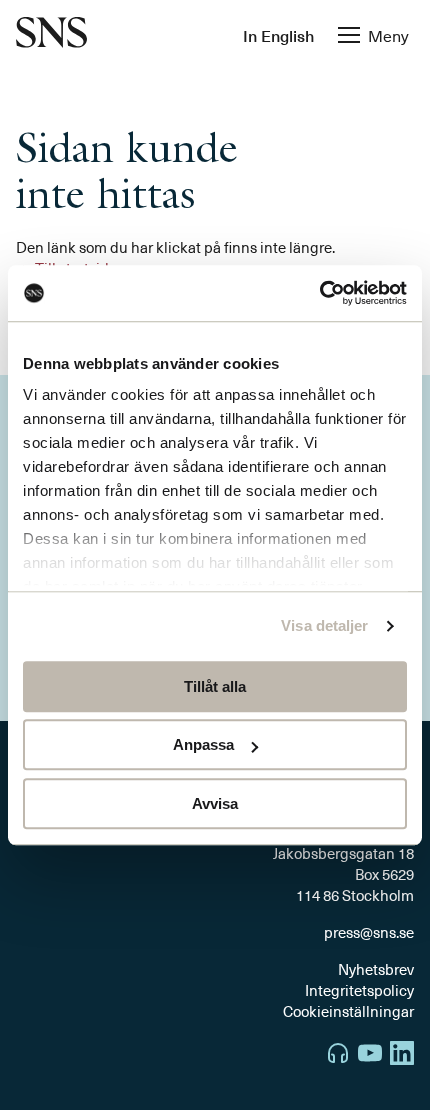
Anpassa (203, 744)
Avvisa (215, 803)
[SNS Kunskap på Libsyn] (338, 1055)
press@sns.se (369, 932)
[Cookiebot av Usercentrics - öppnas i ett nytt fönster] (319, 293)
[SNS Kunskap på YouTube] (370, 1055)
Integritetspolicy (359, 990)
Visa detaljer (324, 625)
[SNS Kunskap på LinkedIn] (402, 1055)
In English (278, 35)
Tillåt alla (215, 686)
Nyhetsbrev (376, 969)
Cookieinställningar (348, 1011)
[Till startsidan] (51, 34)
